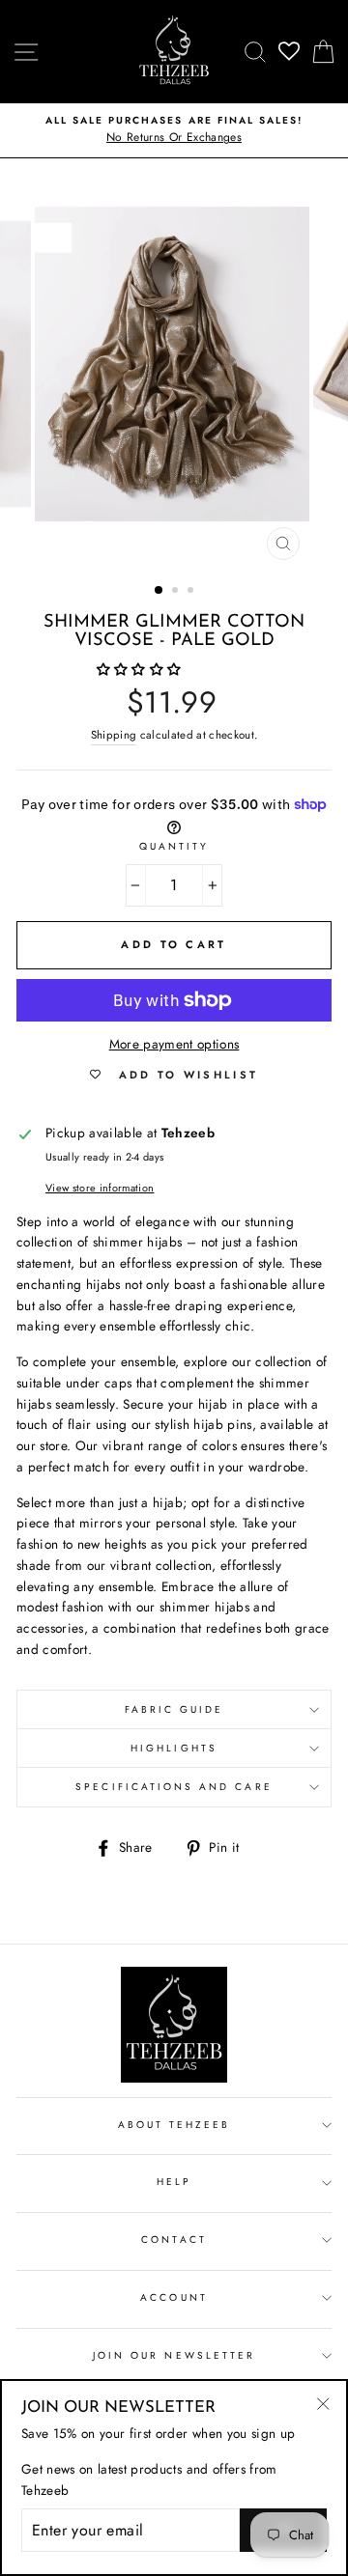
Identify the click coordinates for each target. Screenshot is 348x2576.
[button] (141, 669)
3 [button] (192, 592)
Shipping (114, 735)
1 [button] (159, 591)
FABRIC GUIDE (174, 1709)
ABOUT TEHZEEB (174, 2125)
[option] (174, 130)
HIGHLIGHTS (174, 1748)
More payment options (174, 1044)
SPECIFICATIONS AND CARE (174, 1787)
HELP (174, 2182)
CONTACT (174, 2240)
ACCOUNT (174, 2297)
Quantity (174, 846)
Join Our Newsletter (174, 2355)
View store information (100, 1188)
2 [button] (177, 592)
